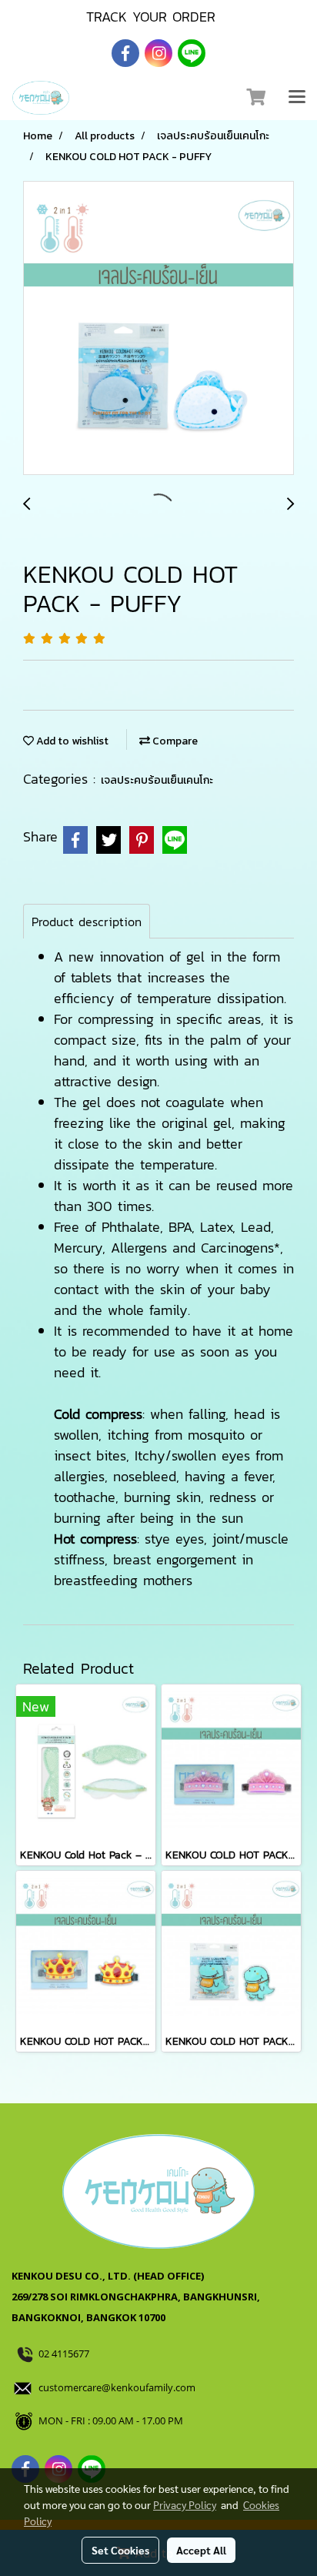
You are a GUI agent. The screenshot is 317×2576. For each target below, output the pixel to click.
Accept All (201, 2550)
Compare (174, 741)
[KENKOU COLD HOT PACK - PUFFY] (158, 329)
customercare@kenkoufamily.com (117, 2387)
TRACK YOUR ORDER (151, 17)
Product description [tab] (87, 922)
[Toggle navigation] (297, 98)
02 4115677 (65, 2354)
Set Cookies (120, 2550)
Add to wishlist (71, 741)
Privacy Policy (185, 2504)
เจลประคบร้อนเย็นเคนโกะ (157, 780)
